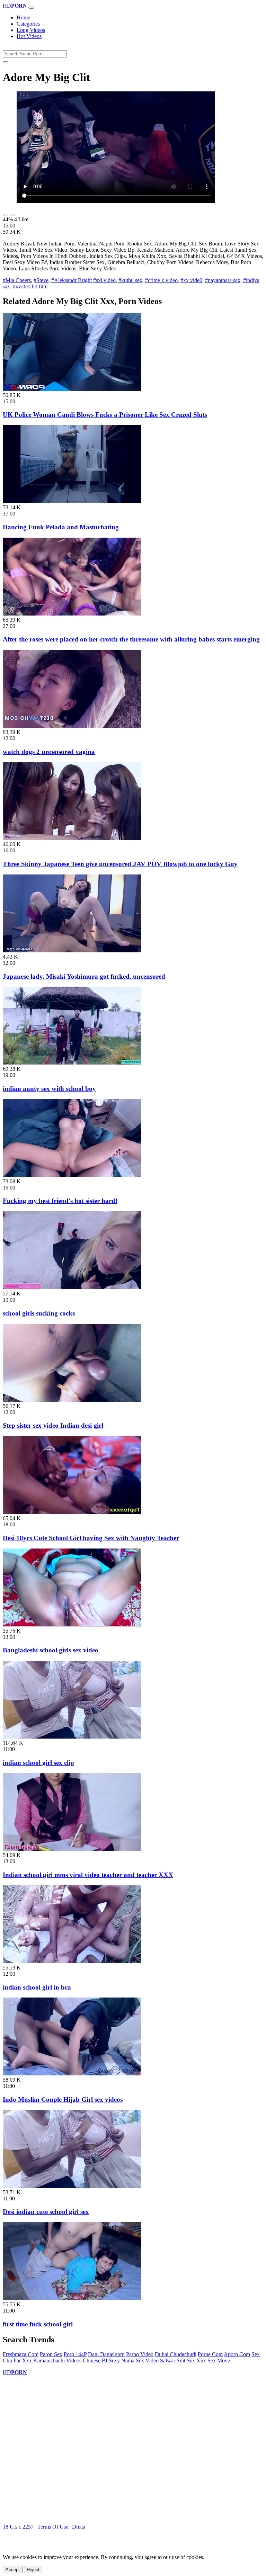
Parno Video (140, 2354)
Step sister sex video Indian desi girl (53, 1425)
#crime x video (161, 280)
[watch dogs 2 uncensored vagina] (72, 726)
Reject (33, 2570)
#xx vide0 (191, 280)
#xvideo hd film (30, 286)
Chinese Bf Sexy (101, 2360)
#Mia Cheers (17, 280)
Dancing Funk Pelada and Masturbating (61, 527)
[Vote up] (6, 215)
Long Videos (31, 30)
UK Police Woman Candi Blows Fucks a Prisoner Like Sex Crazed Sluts (105, 415)
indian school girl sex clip (38, 1763)
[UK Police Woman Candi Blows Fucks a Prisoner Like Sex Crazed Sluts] (72, 389)
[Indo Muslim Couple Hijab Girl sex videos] (72, 2074)
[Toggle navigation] (31, 8)
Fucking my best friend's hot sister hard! (60, 1201)
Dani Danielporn (106, 2354)
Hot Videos (29, 36)
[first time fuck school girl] (72, 2298)
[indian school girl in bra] (72, 1961)
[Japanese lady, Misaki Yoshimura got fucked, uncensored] (72, 950)
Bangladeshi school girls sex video (51, 1650)
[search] (6, 62)
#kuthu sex (130, 280)
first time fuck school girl (38, 2324)
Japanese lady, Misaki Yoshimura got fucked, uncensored (84, 976)
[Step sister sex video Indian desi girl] (72, 1400)
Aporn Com (237, 2354)
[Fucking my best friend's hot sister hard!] (72, 1175)
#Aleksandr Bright (72, 280)
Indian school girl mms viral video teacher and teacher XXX (88, 1875)
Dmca (79, 2527)
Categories (28, 24)
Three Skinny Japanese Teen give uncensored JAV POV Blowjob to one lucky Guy (120, 864)
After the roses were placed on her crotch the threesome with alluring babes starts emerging (131, 639)
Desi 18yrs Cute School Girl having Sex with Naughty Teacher (91, 1538)
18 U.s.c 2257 (18, 2527)
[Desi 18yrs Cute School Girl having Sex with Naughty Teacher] (72, 1512)
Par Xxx (23, 2360)
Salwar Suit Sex (178, 2360)
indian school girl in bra (37, 1987)
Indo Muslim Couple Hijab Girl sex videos (63, 2099)
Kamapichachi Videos (57, 2360)
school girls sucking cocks (39, 1313)
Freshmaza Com (21, 2354)
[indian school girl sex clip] (72, 1737)
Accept (13, 2570)
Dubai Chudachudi (176, 2354)
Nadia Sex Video (140, 2360)
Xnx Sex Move (213, 2360)
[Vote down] (12, 215)
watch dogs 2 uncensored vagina (49, 752)
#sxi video (104, 280)
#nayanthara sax (223, 280)
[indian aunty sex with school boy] (72, 1063)
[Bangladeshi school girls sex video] (72, 1624)
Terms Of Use (53, 2527)
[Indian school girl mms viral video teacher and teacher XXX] (72, 1849)
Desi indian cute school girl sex (46, 2212)
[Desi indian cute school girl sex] (72, 2186)
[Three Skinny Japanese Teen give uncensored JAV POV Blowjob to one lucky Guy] (72, 838)
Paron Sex (51, 2354)
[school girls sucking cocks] (72, 1287)
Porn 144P (75, 2354)
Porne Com (210, 2354)
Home (23, 17)
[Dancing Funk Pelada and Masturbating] (72, 501)
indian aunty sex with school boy (49, 1089)
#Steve (41, 280)
